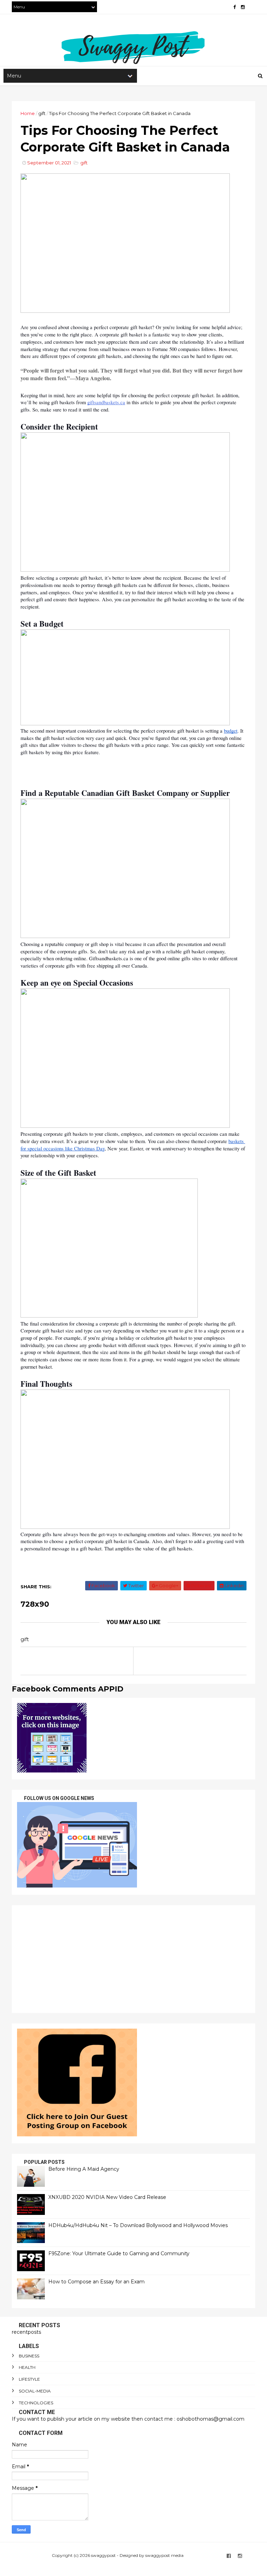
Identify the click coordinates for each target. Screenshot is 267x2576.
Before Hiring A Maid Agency (84, 2169)
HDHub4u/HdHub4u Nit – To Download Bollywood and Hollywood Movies (138, 2225)
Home (28, 113)
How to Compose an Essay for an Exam (96, 2282)
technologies (36, 2403)
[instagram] (243, 7)
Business (29, 2356)
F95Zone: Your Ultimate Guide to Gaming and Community (119, 2253)
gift (42, 113)
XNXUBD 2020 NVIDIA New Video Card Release (107, 2197)
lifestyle (29, 2379)
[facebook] (234, 7)
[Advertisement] (133, 1959)
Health (27, 2367)
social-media (35, 2391)
